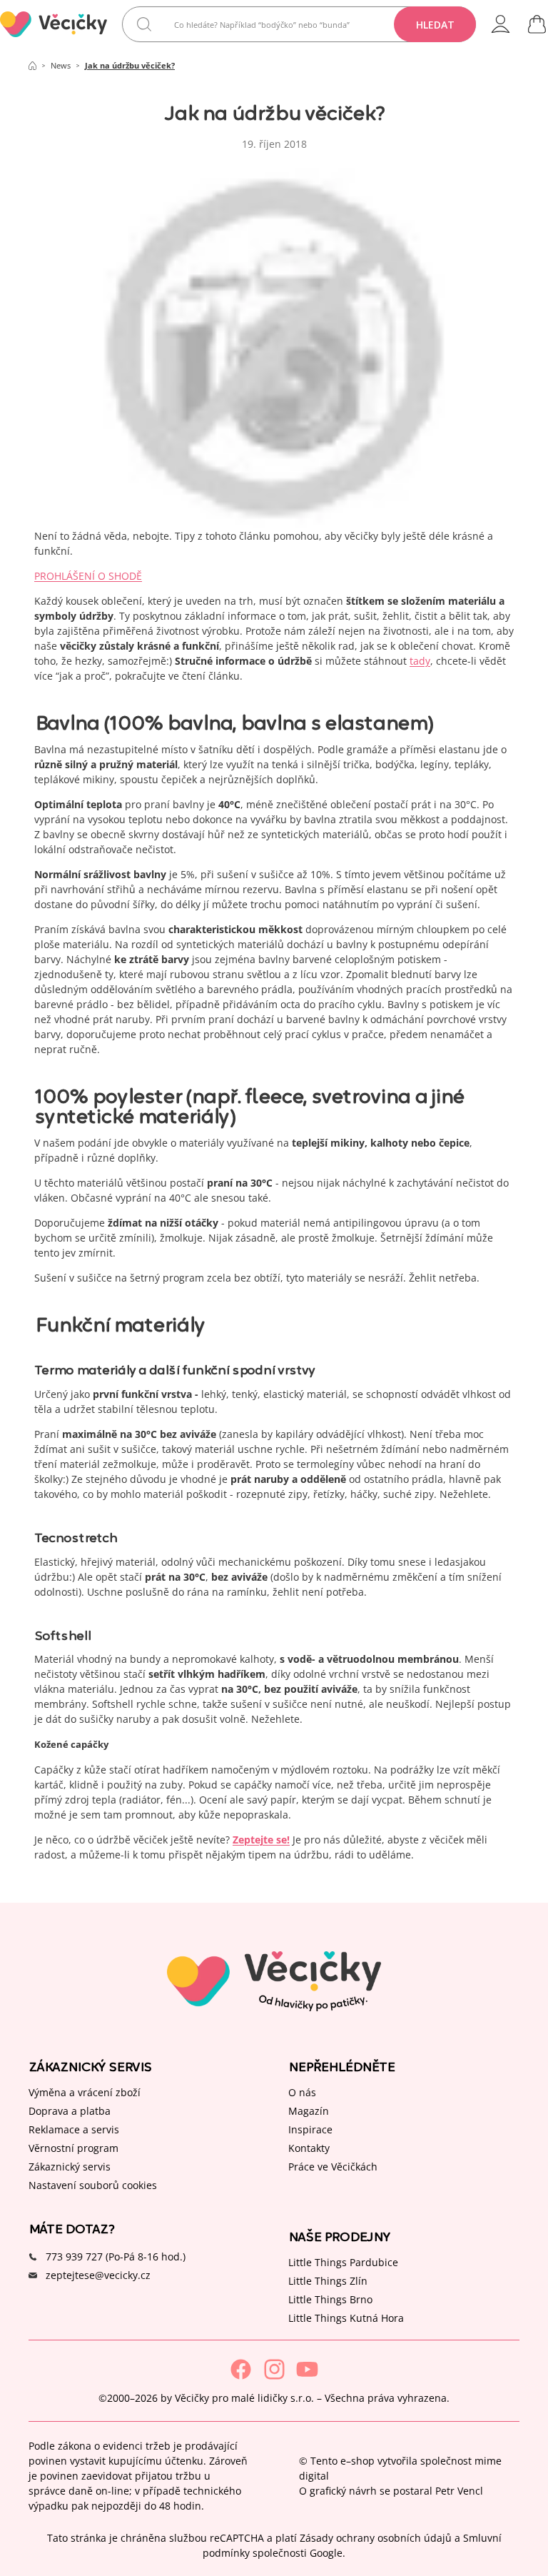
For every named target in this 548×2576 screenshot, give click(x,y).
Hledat (435, 25)
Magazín (309, 2110)
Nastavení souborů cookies (93, 2184)
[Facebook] (241, 2369)
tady (420, 661)
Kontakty (309, 2147)
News (61, 65)
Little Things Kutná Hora (346, 2317)
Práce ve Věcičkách (333, 2166)
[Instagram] (274, 2369)
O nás (302, 2092)
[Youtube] (307, 2369)
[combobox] (299, 24)
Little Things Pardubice (343, 2261)
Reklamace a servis (74, 2129)
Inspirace (310, 2129)
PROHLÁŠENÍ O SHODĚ (88, 576)
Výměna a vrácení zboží (85, 2092)
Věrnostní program (73, 2147)
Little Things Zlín (328, 2280)
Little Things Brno (330, 2299)
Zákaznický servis (70, 2166)
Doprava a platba (70, 2110)
